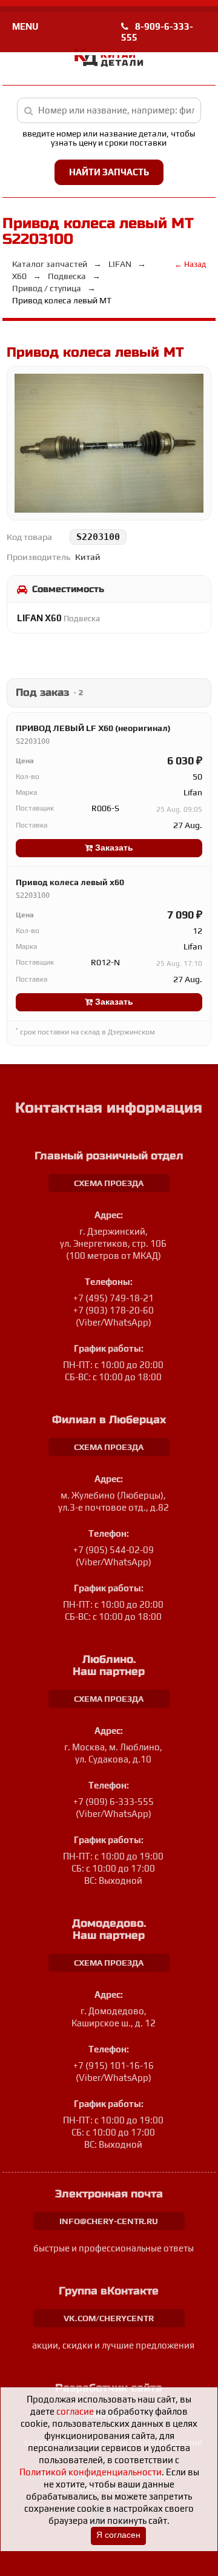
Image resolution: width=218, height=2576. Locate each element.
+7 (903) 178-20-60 (114, 1310)
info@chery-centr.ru (109, 2221)
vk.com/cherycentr (109, 2318)
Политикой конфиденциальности (91, 2472)
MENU (25, 26)
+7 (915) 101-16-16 (114, 2065)
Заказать (113, 848)
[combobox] (109, 110)
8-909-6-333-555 (157, 32)
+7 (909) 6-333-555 (114, 1802)
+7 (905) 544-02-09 (114, 1550)
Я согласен (118, 2535)
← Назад (190, 264)
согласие (75, 2411)
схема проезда (109, 1183)
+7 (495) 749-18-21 (114, 1298)
